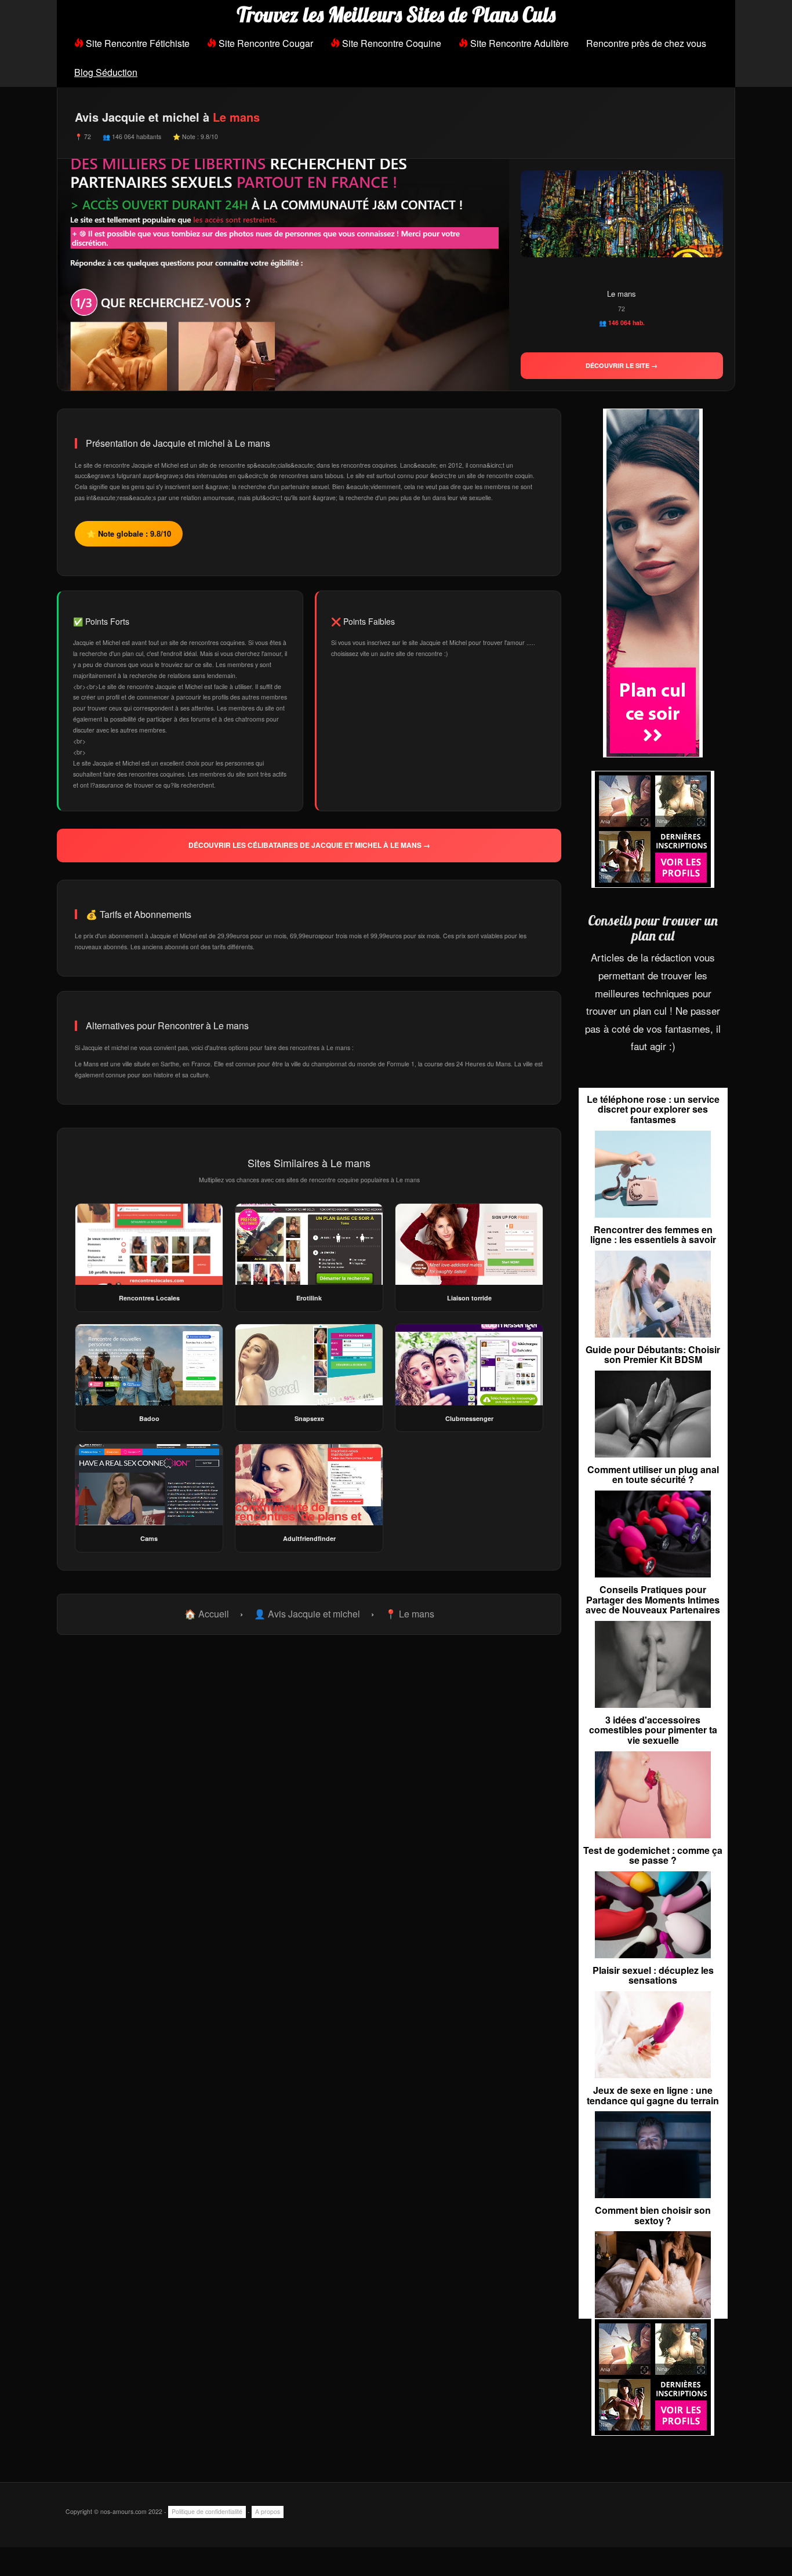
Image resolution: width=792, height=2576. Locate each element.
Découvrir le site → (622, 365)
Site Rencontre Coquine (390, 43)
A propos (268, 2511)
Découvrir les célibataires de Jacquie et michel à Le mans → (309, 845)
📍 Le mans (410, 1614)
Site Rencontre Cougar (265, 43)
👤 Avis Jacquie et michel (307, 1614)
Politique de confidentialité (207, 2511)
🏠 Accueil (207, 1614)
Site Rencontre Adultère (518, 43)
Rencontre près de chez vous (646, 43)
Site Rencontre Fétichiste (137, 43)
